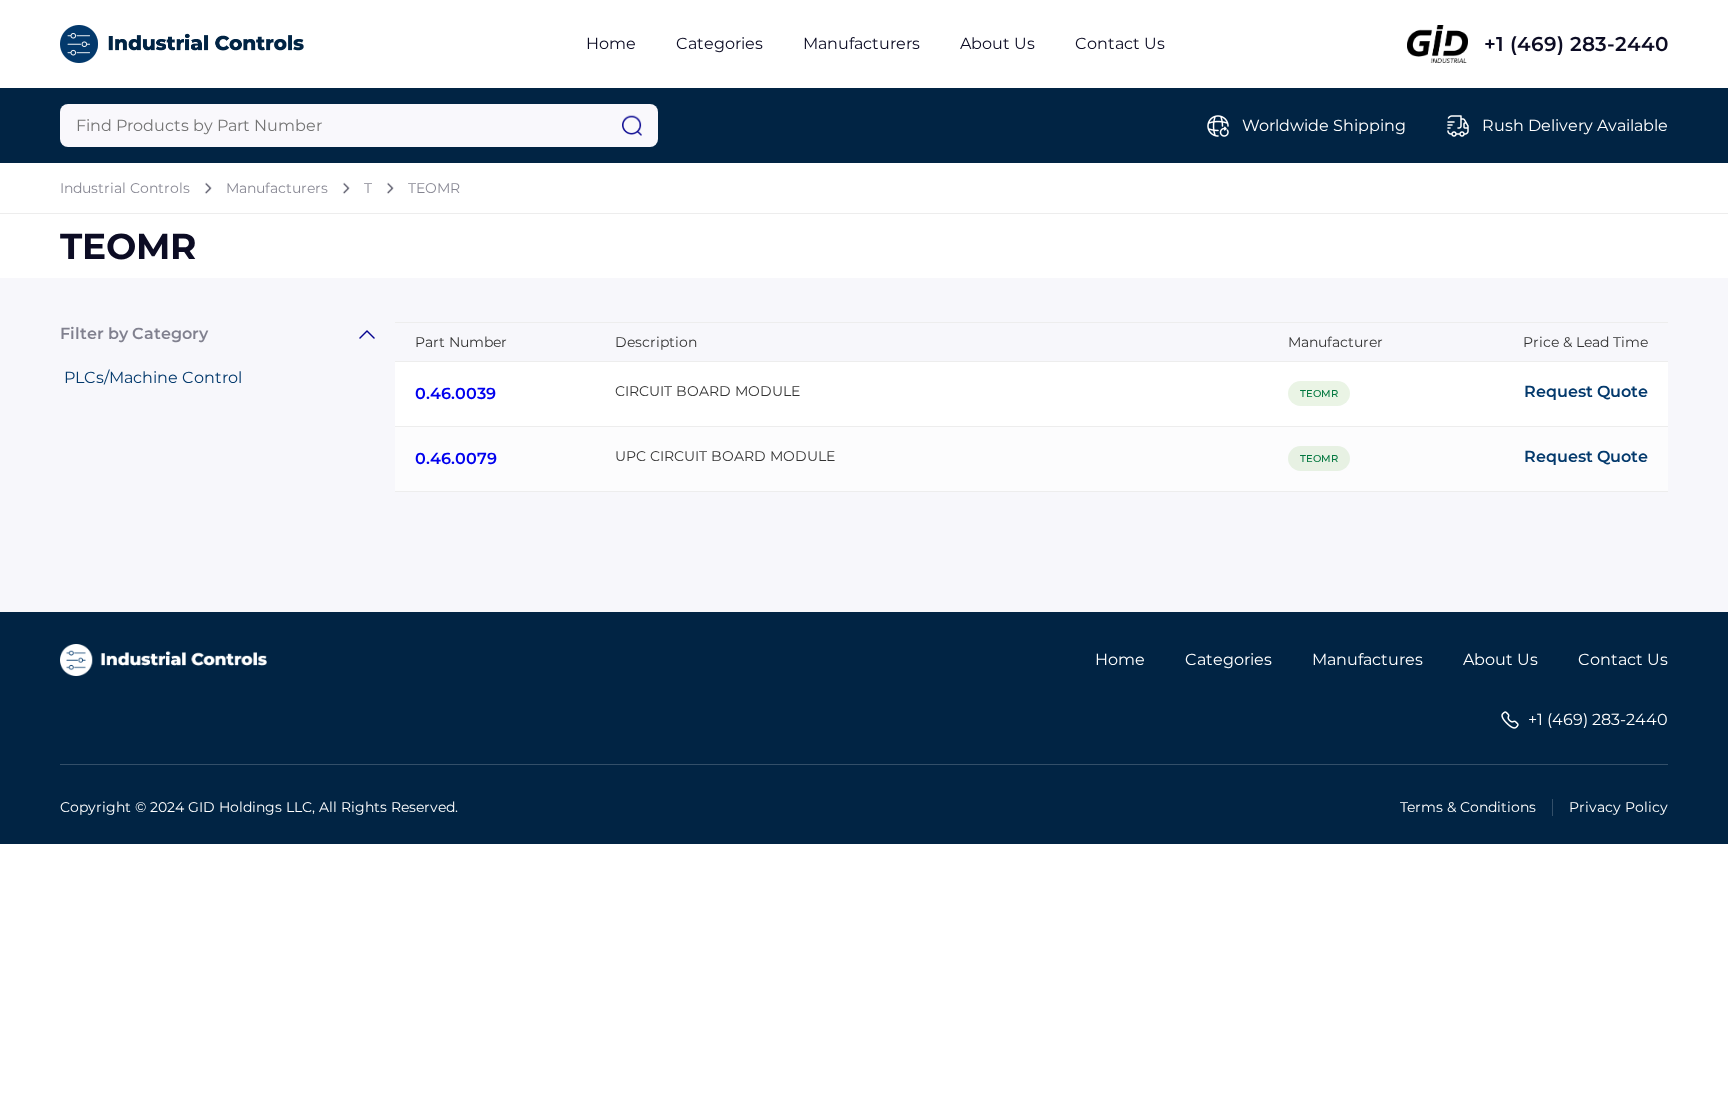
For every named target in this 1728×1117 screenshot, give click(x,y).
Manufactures (1367, 659)
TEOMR (434, 188)
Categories (719, 43)
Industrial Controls (125, 188)
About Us (997, 43)
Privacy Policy (1618, 807)
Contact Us (1120, 43)
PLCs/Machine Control (153, 377)
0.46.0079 (456, 458)
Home (611, 43)
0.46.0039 (455, 393)
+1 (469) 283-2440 (1576, 44)
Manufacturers (861, 43)
